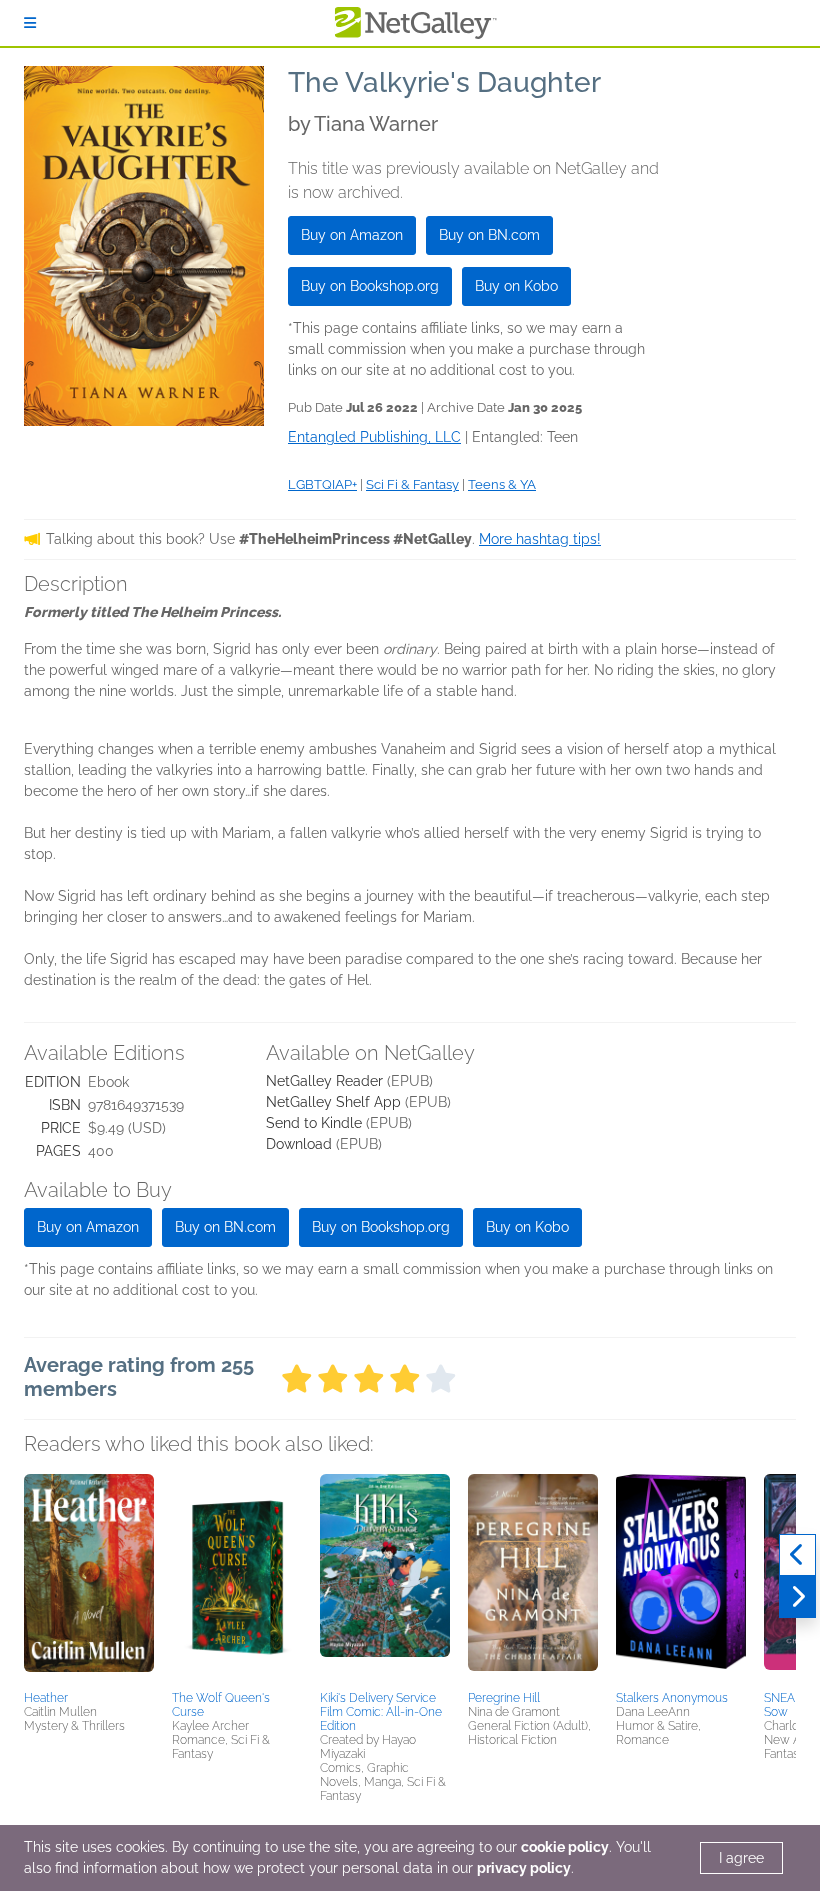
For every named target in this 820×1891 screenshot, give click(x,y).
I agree (741, 1858)
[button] (89, 1579)
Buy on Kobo (516, 286)
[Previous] (797, 1555)
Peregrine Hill (504, 1698)
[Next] (797, 1597)
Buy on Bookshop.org (370, 286)
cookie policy (565, 1847)
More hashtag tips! (540, 539)
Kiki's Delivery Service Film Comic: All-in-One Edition (381, 1712)
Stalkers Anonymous (672, 1698)
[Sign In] (30, 23)
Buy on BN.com (489, 235)
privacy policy (524, 1868)
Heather (46, 1698)
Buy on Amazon (352, 235)
